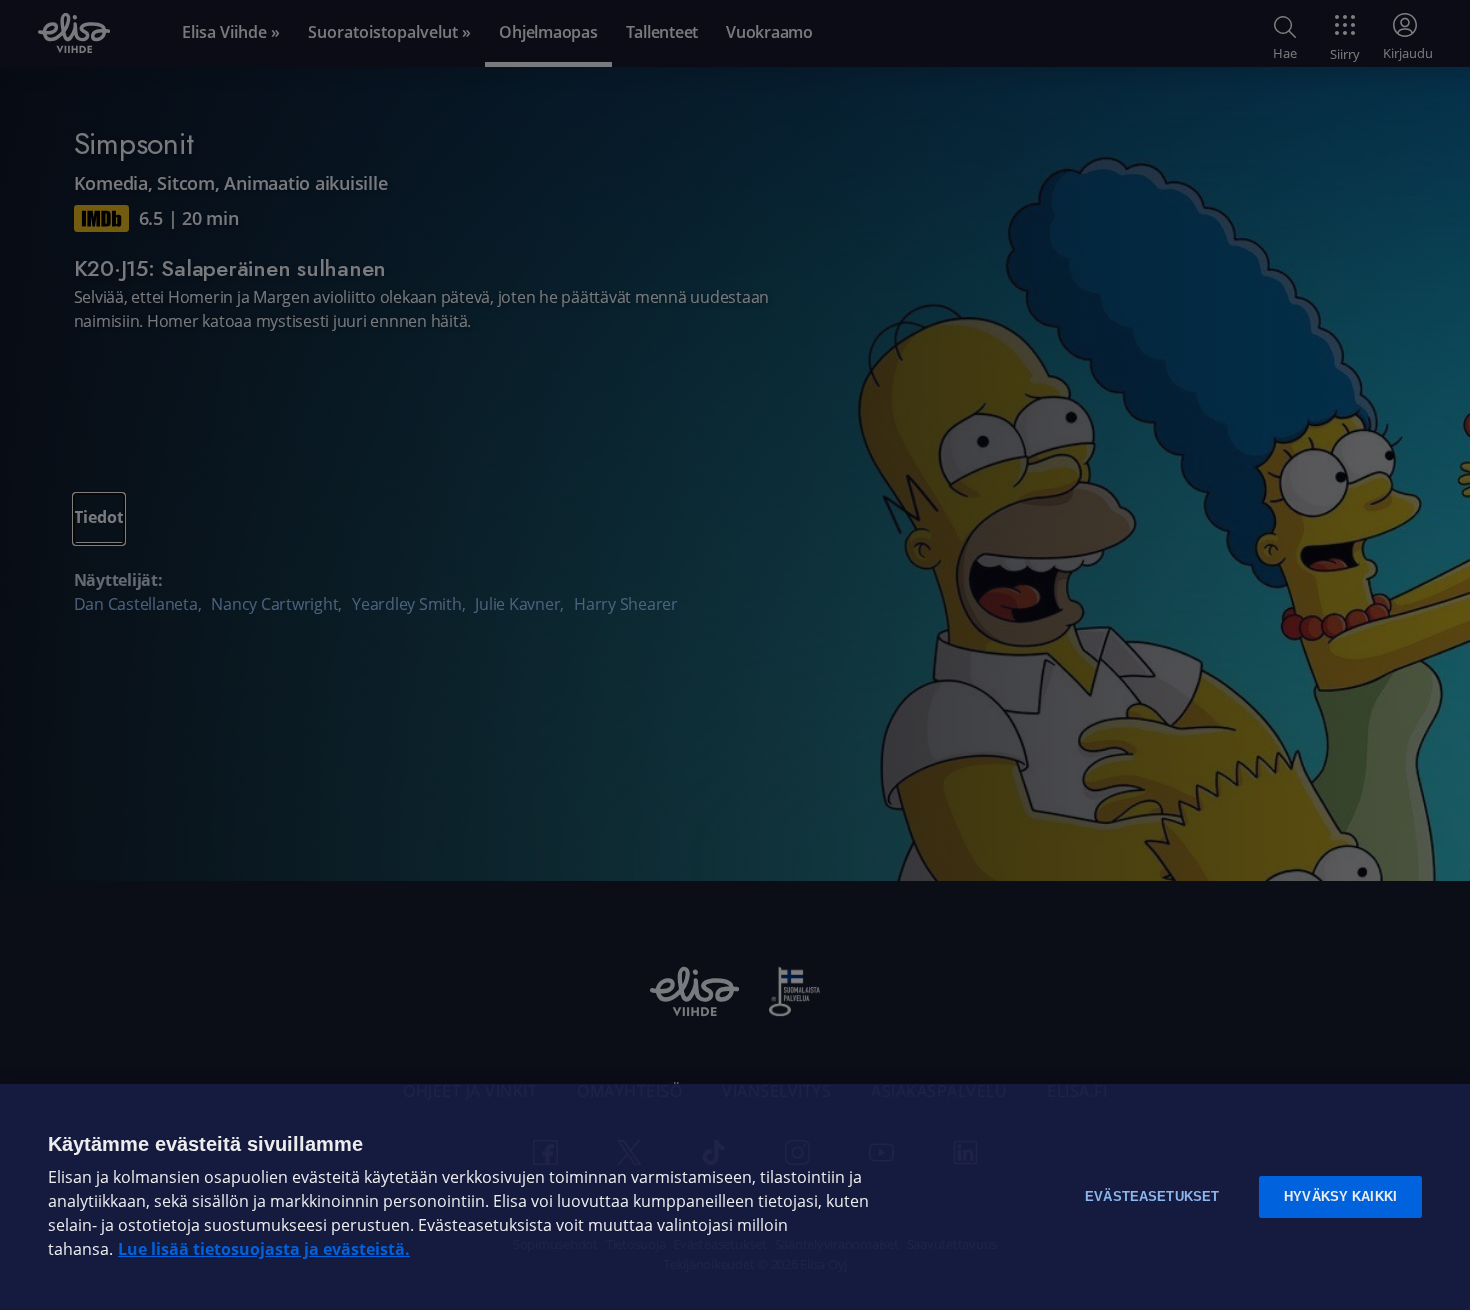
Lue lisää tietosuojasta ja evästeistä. (264, 1249)
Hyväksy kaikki (1340, 1196)
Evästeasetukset (1152, 1196)
